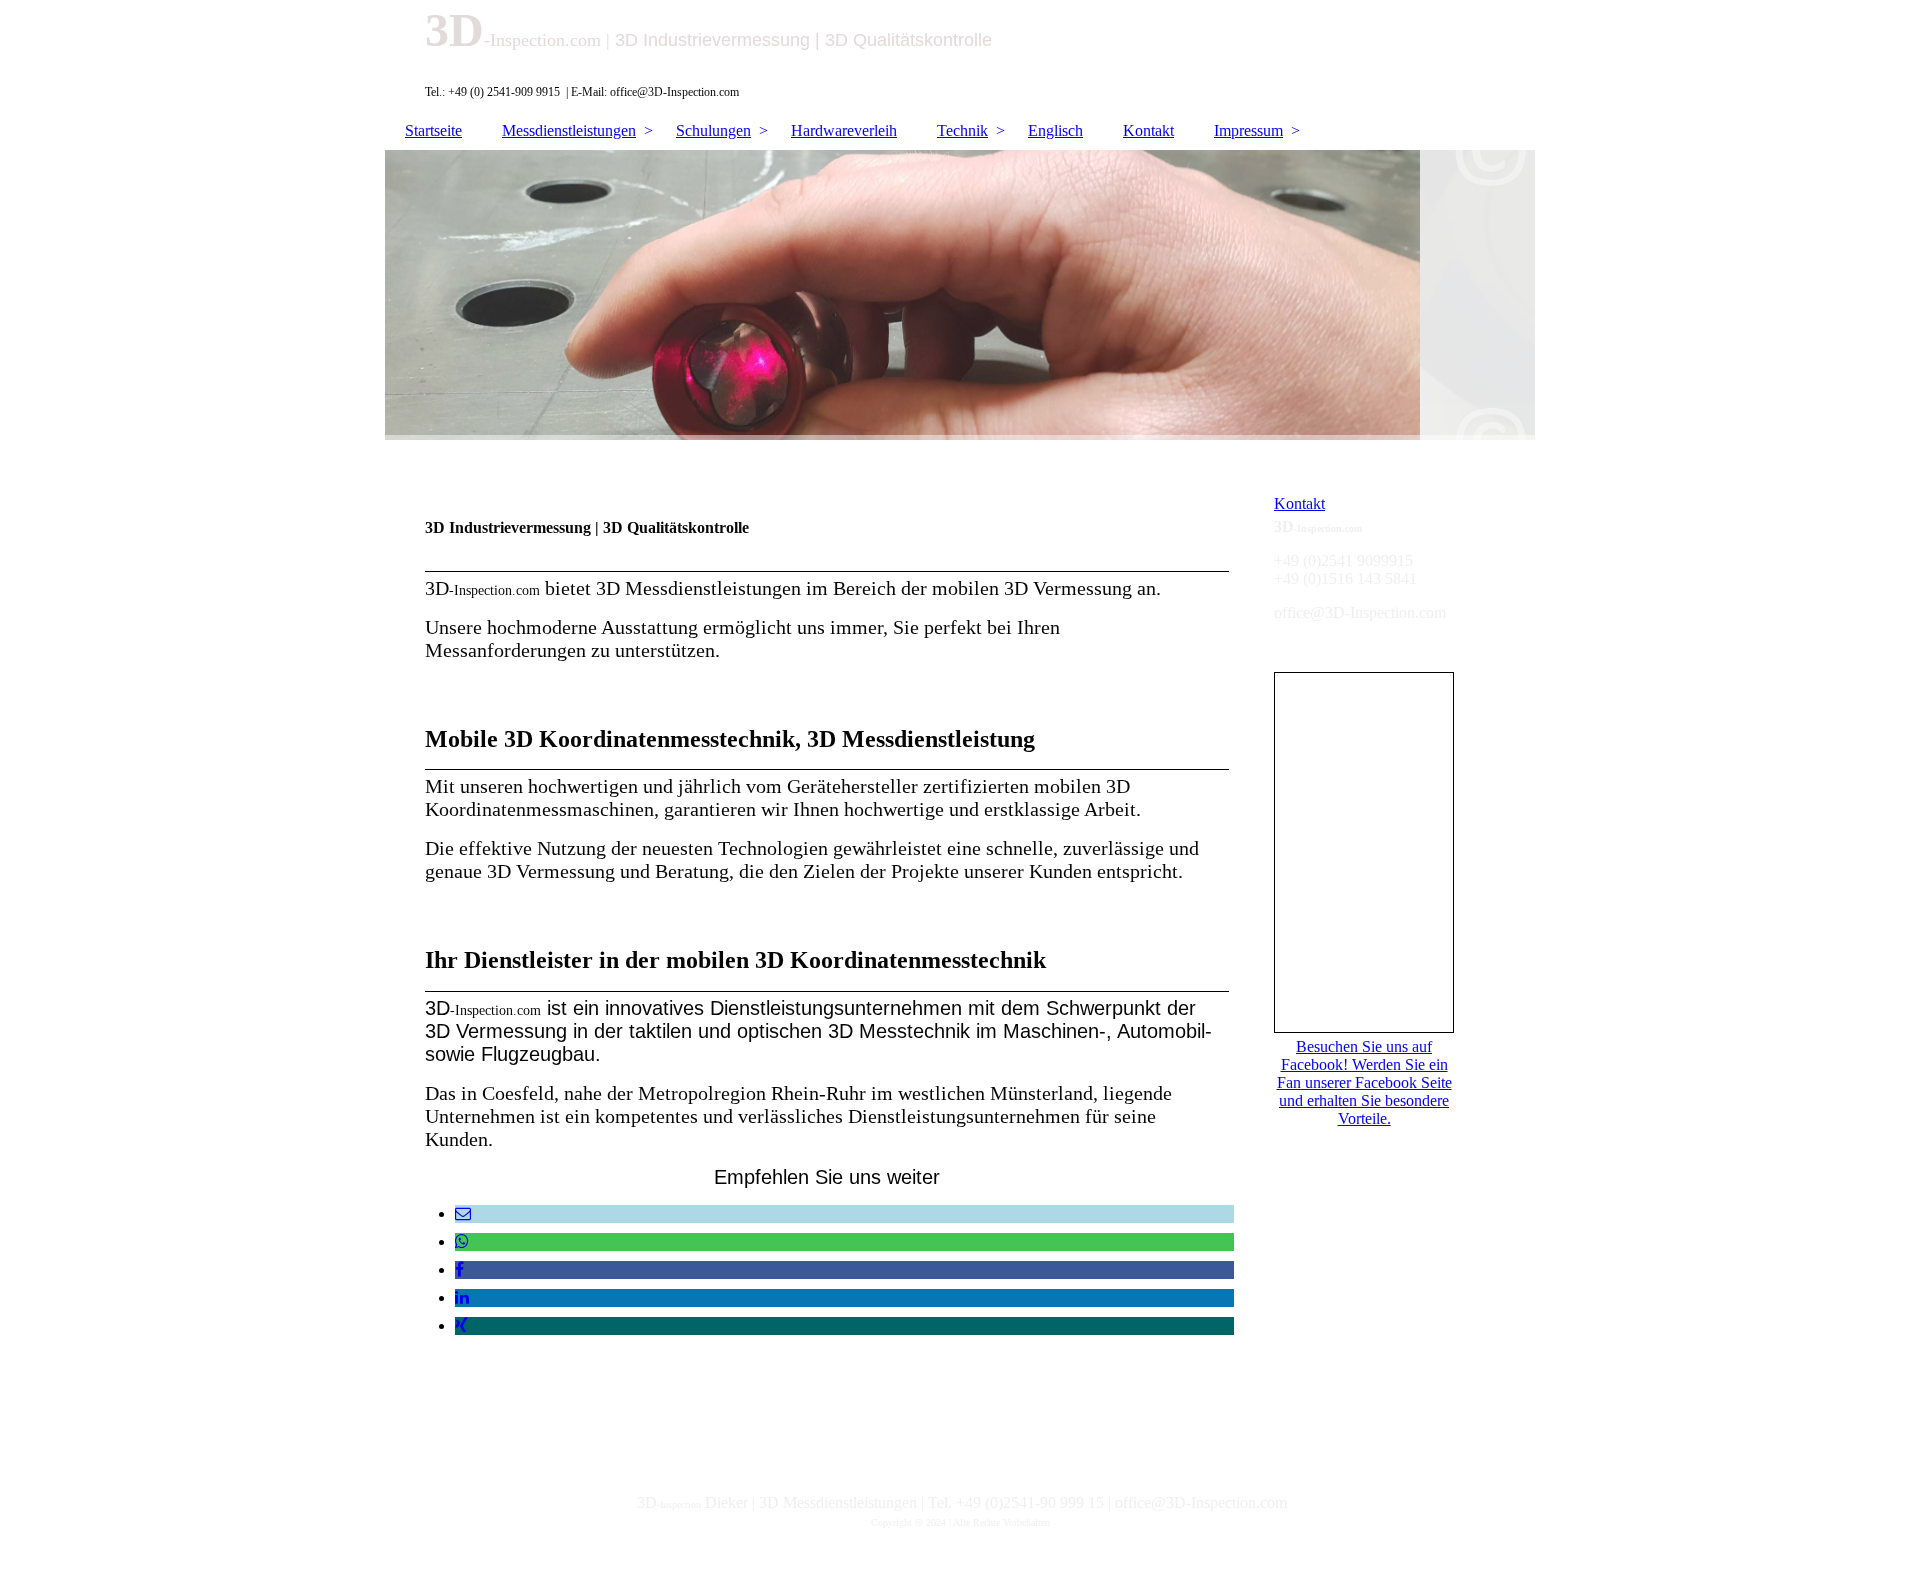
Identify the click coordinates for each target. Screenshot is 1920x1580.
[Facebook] (459, 1269)
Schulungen (713, 130)
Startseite (433, 130)
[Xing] (461, 1325)
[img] (960, 295)
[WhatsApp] (462, 1241)
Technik (962, 130)
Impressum (1248, 130)
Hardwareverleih (844, 130)
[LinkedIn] (462, 1297)
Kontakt (1148, 130)
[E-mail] (463, 1213)
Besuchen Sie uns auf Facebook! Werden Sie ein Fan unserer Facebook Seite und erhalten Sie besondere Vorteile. (1364, 1082)
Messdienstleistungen (569, 130)
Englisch (1055, 130)
